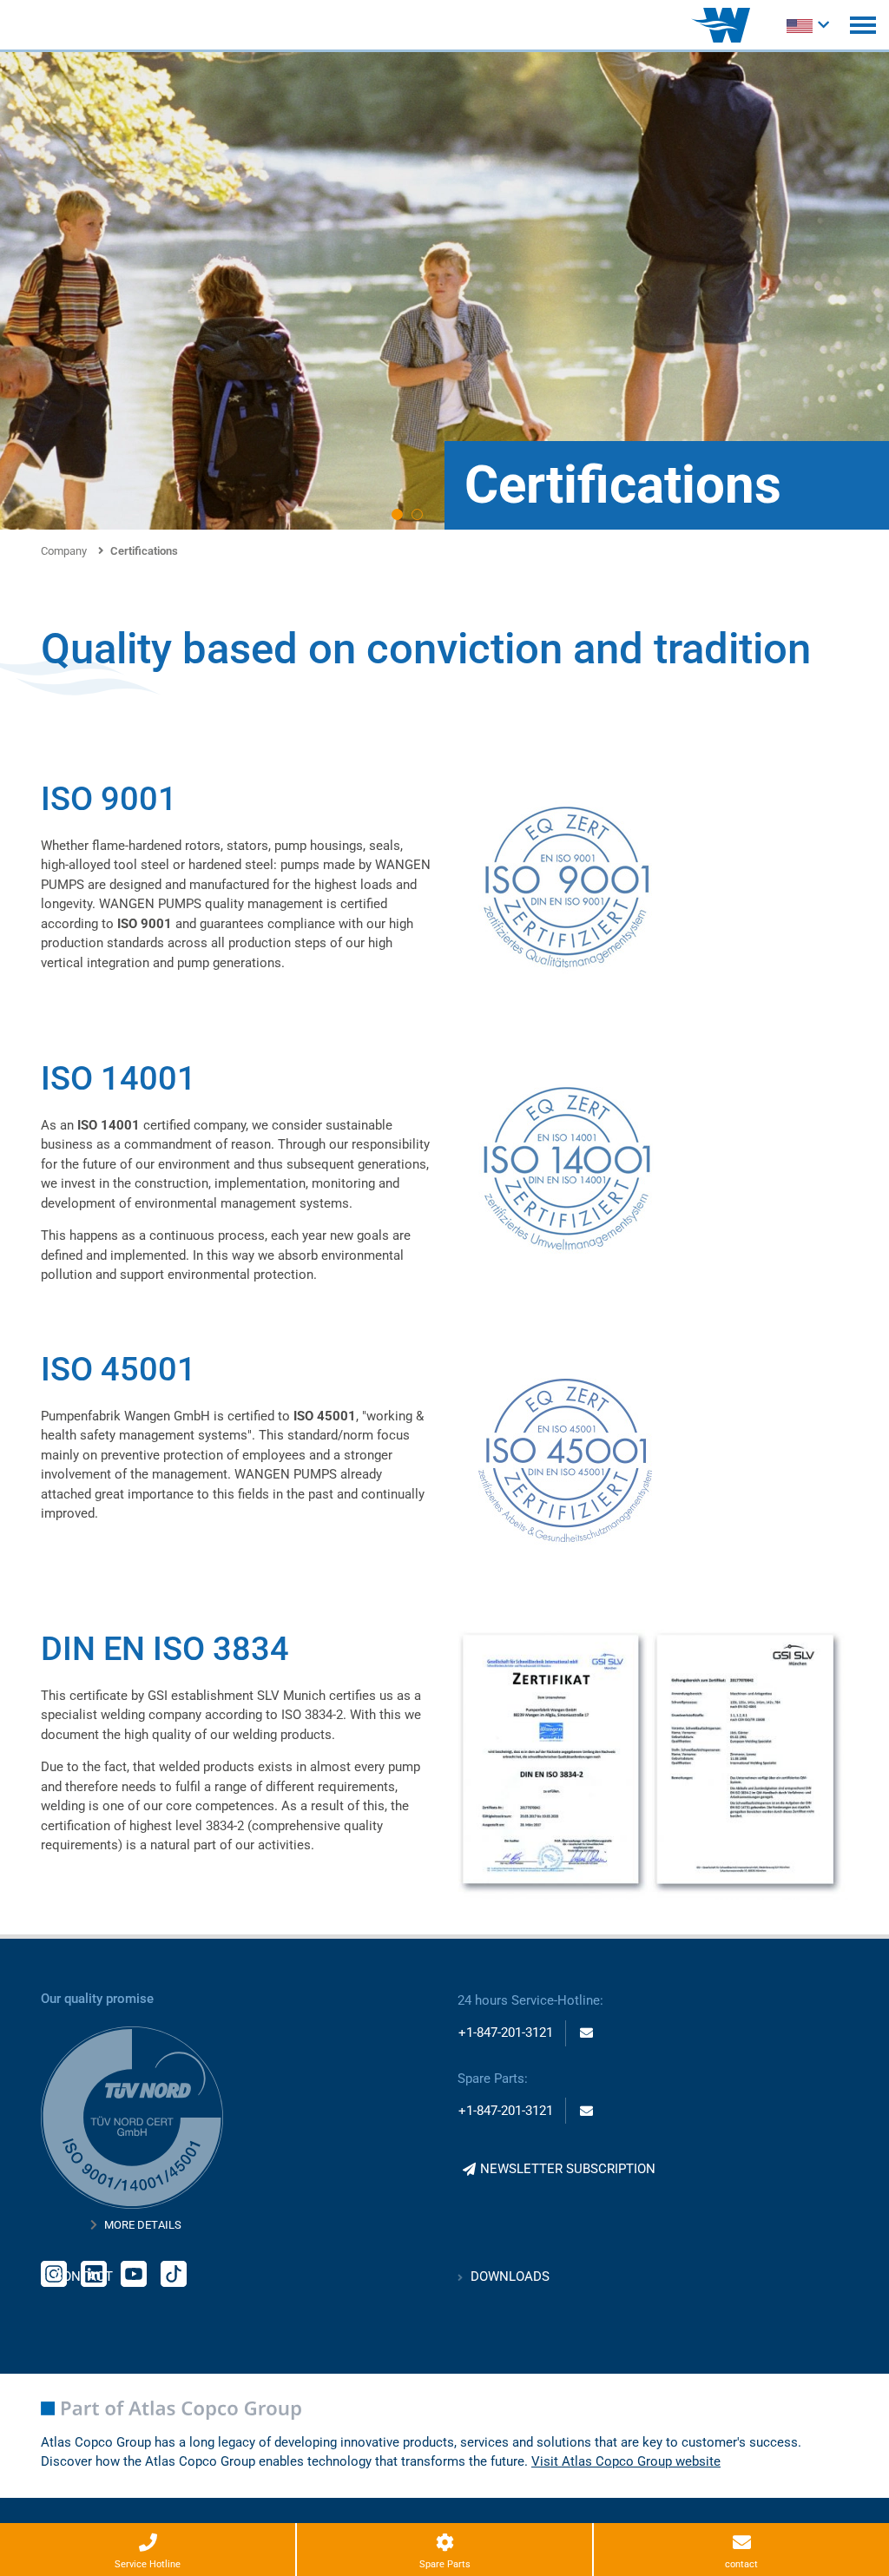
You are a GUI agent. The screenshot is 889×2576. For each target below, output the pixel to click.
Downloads (510, 2276)
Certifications (144, 551)
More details (143, 2225)
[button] (397, 514)
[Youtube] (134, 2272)
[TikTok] (174, 2272)
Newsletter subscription (568, 2169)
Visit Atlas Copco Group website (626, 2461)
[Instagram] (54, 2272)
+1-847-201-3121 (506, 2032)
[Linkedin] (94, 2272)
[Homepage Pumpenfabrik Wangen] (721, 25)
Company (64, 551)
